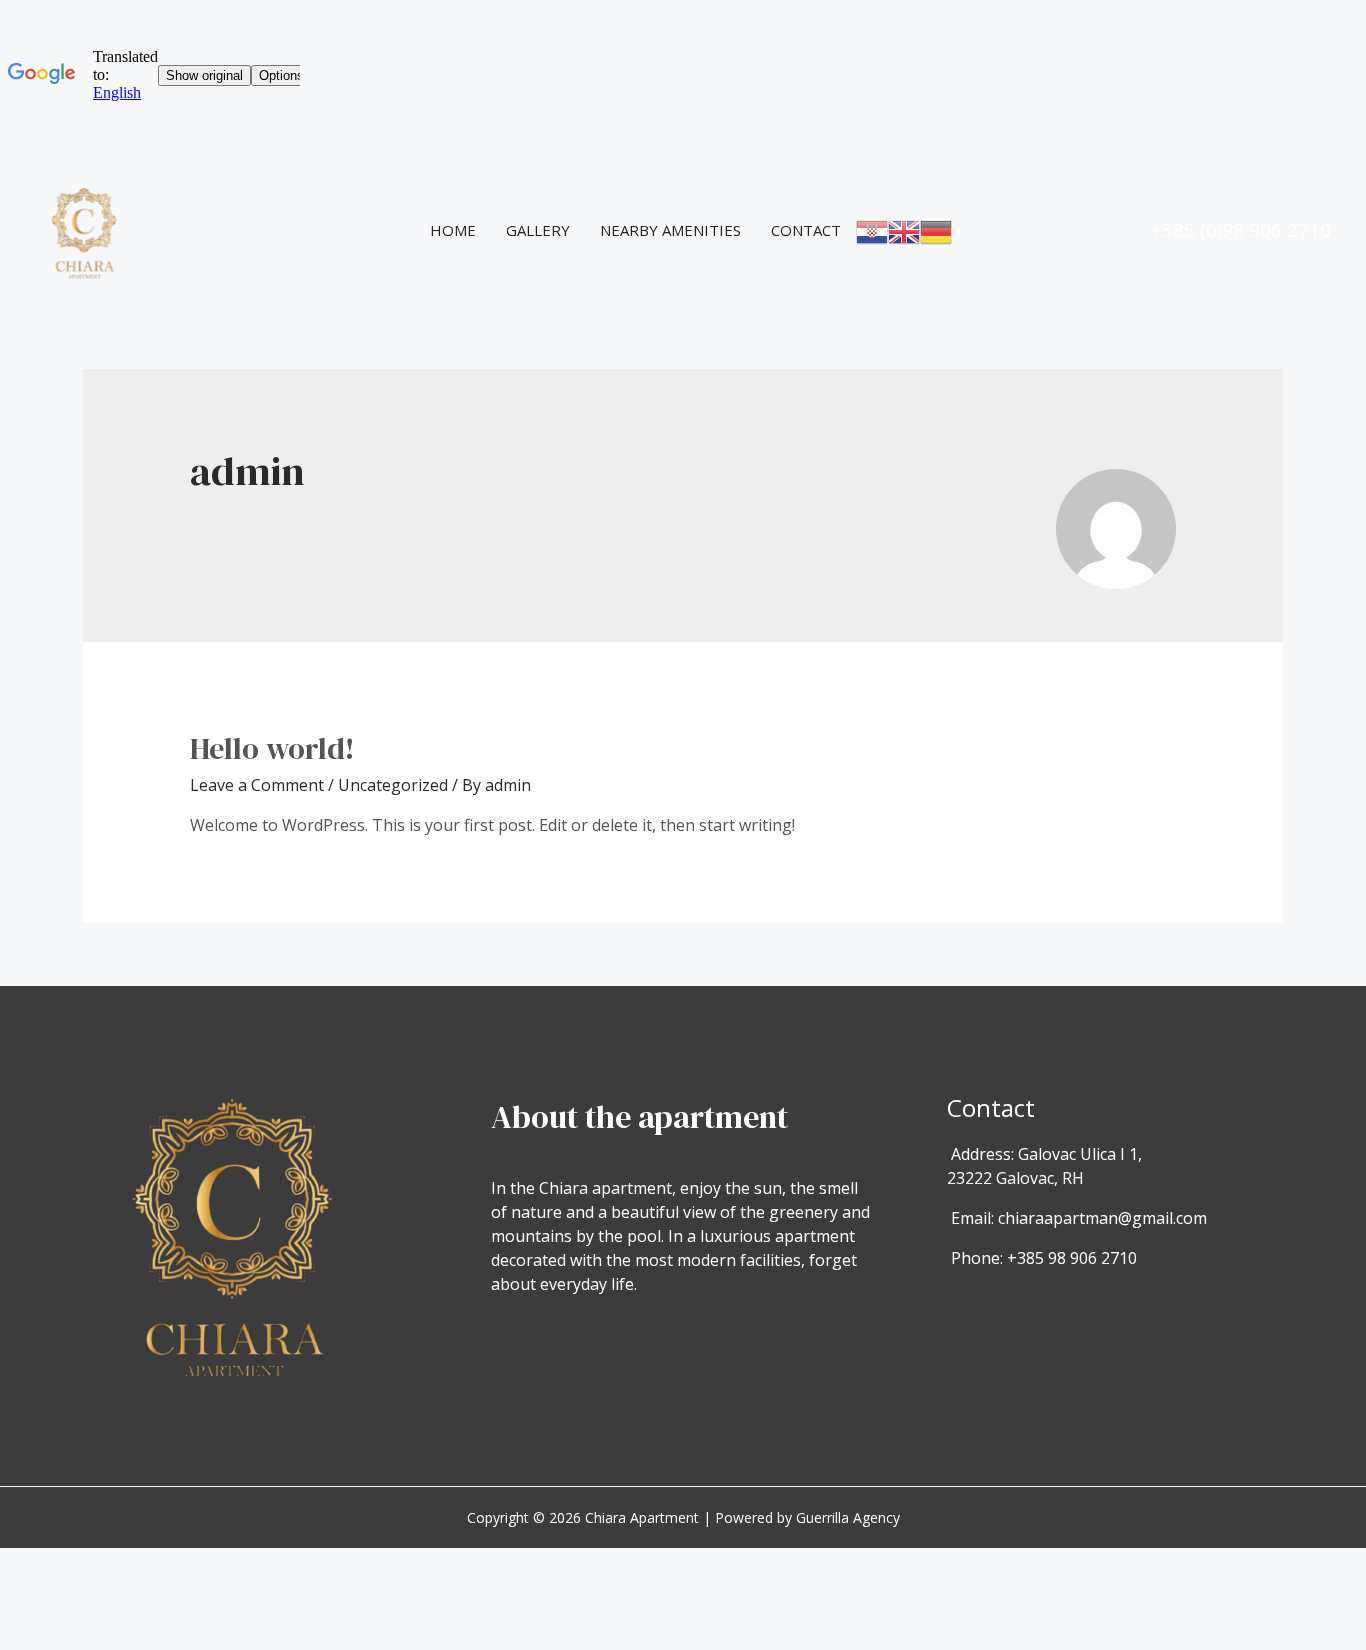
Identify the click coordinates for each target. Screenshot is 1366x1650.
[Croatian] (872, 230)
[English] (904, 230)
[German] (936, 230)
